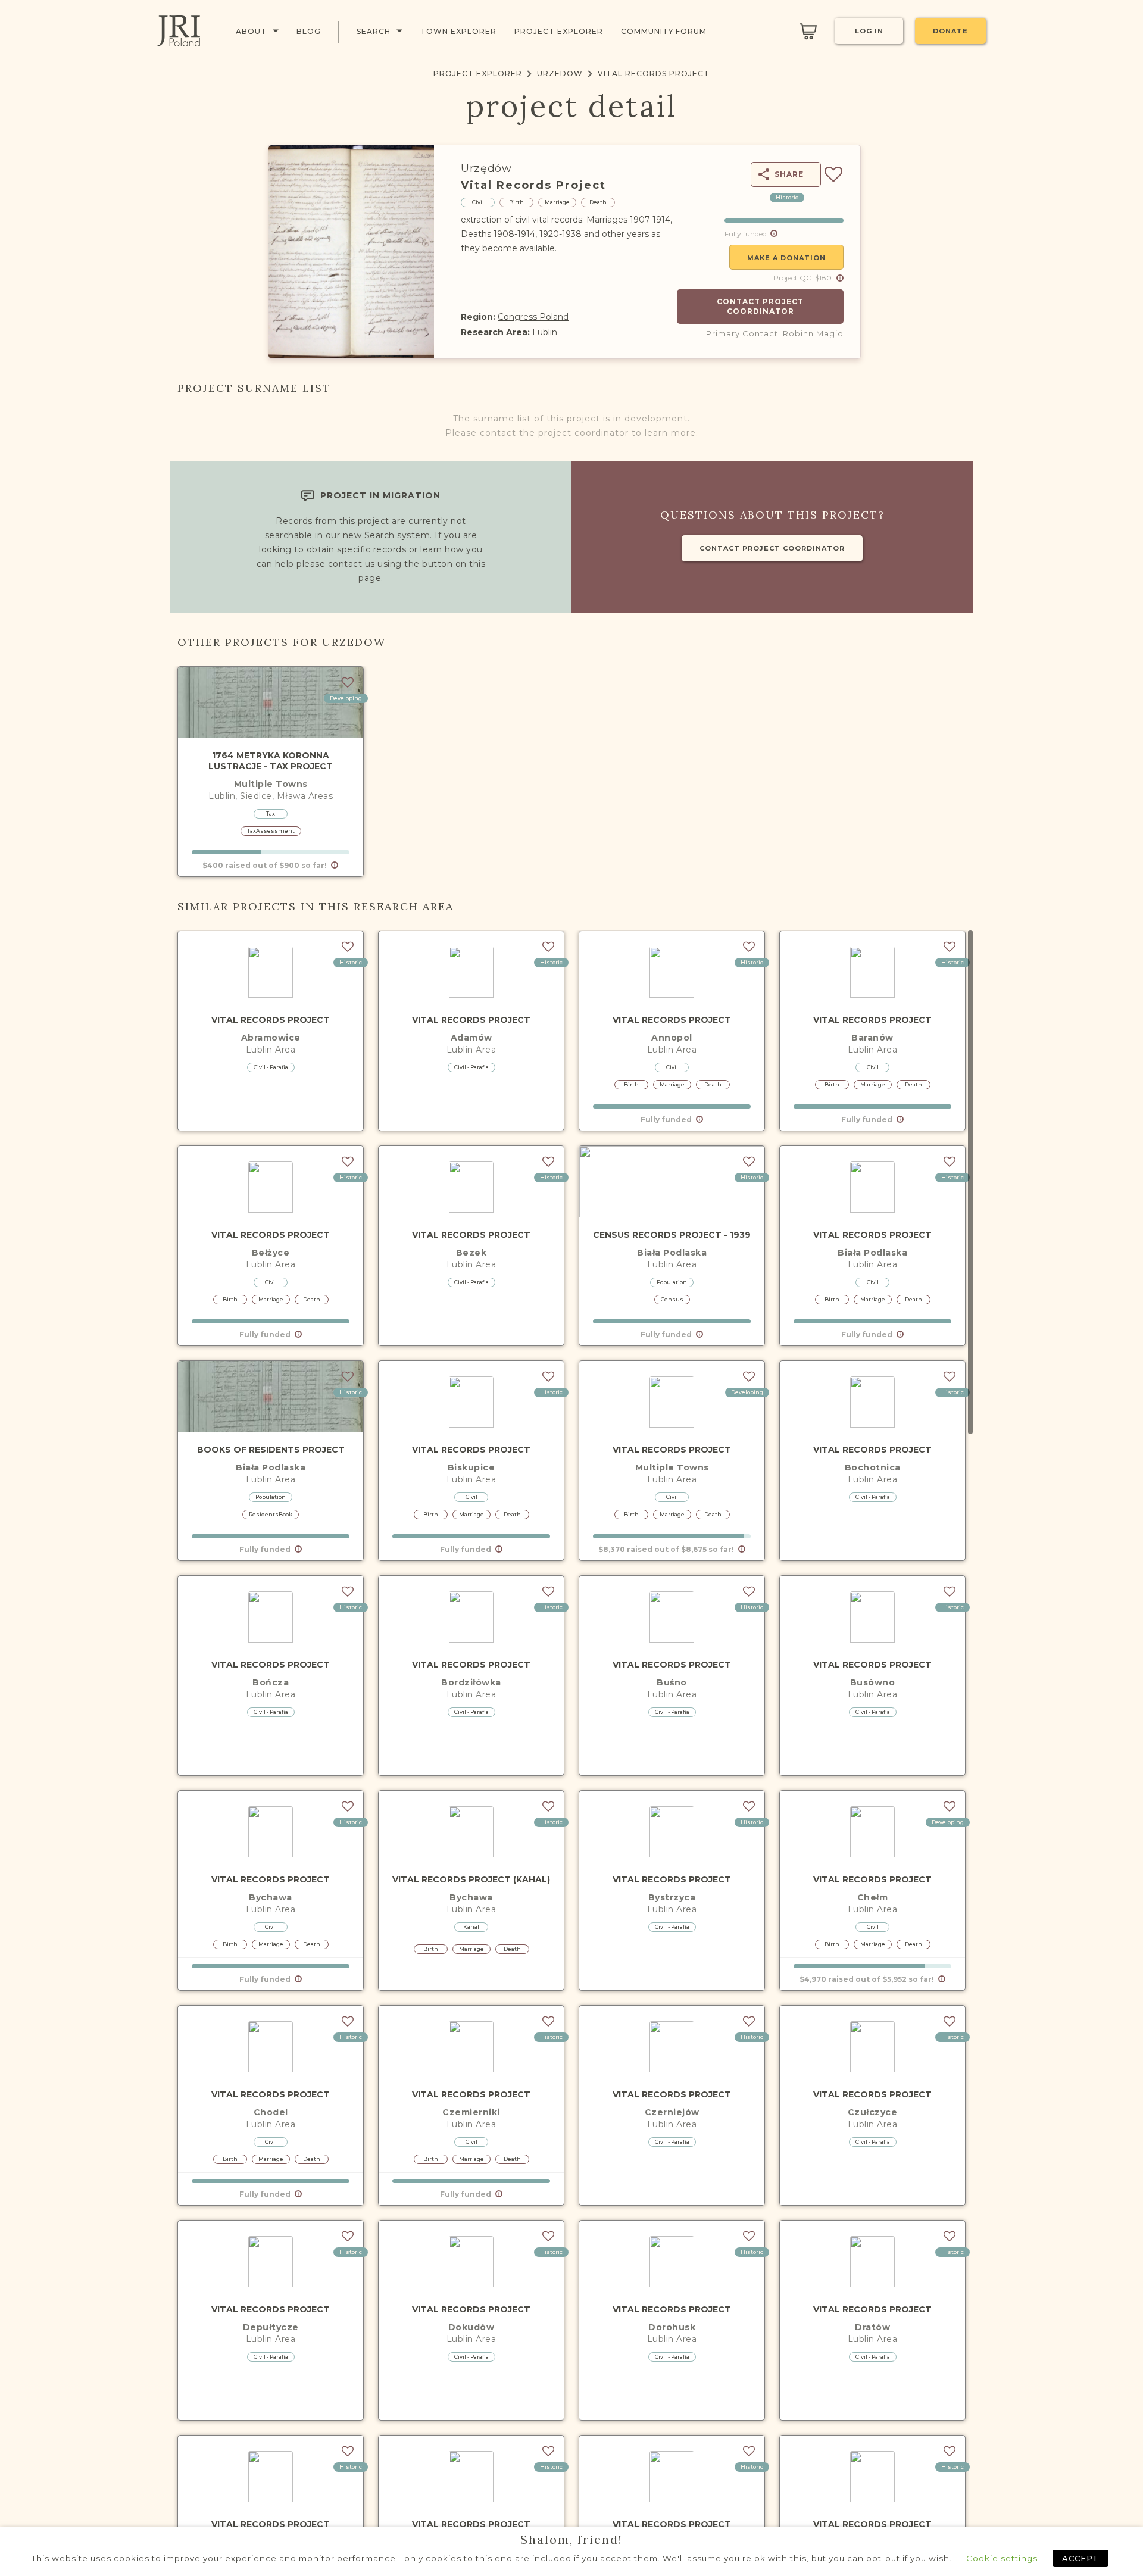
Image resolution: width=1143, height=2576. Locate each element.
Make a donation (786, 258)
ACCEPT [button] (1080, 2558)
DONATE (950, 31)
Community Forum (664, 31)
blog (309, 31)
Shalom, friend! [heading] (571, 2540)
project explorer (559, 31)
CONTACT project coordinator (772, 548)
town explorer (458, 31)
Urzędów (486, 168)
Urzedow (560, 74)
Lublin (545, 332)
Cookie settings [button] (1002, 2558)
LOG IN (869, 31)
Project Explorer (478, 74)
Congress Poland (533, 317)
